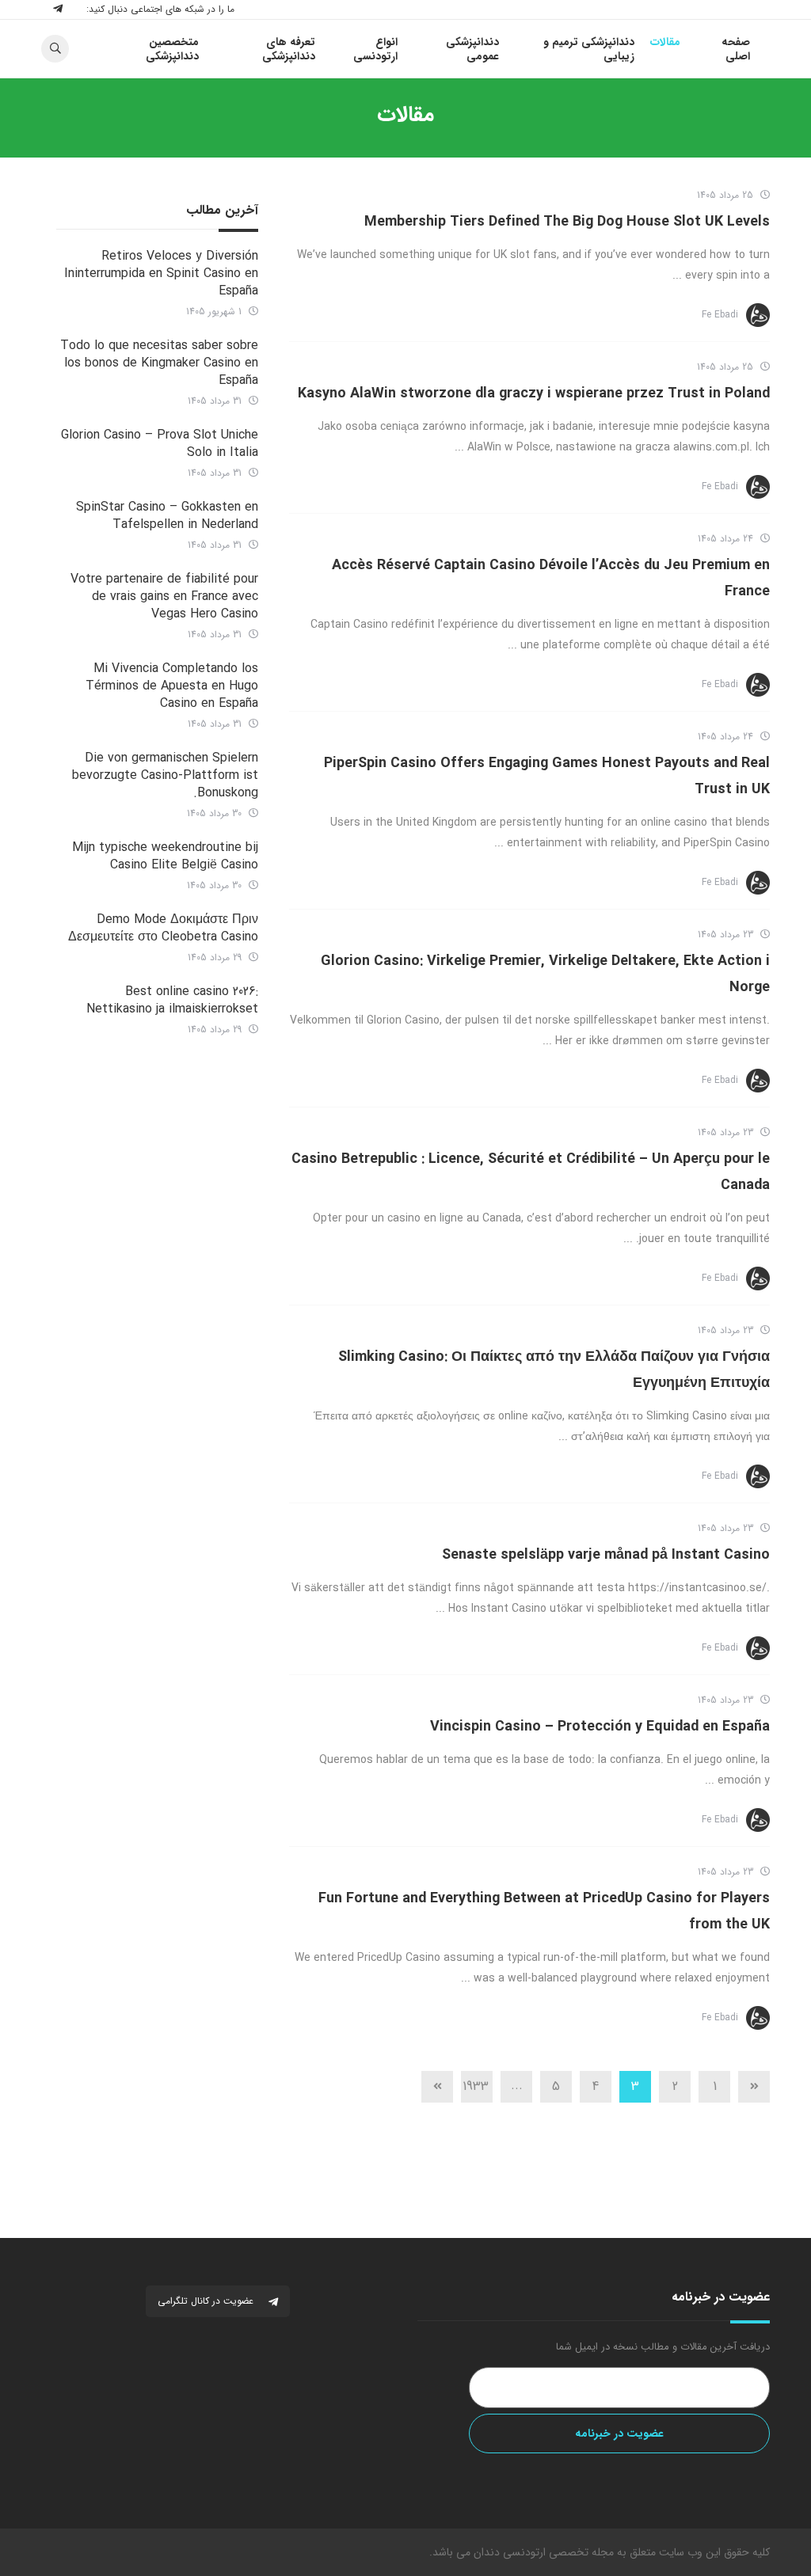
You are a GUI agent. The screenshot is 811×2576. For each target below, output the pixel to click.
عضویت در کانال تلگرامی (207, 2301)
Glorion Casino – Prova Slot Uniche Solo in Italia (160, 444)
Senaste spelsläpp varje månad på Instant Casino (606, 1555)
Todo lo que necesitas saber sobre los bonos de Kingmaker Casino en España (159, 363)
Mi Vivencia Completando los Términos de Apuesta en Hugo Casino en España (172, 686)
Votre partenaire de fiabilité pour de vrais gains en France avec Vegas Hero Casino (164, 597)
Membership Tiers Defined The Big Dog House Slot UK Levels (567, 222)
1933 (476, 2086)
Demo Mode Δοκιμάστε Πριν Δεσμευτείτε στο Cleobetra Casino (163, 928)
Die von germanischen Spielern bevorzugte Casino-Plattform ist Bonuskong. (165, 775)
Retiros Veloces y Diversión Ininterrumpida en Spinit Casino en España (161, 274)
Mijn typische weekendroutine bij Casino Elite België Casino (165, 856)
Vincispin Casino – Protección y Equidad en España (600, 1727)
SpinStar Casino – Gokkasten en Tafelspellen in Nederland (167, 516)
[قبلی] (754, 2087)
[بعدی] (437, 2087)
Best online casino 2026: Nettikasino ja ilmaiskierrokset (172, 1000)
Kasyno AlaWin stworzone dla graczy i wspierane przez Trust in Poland (534, 393)
